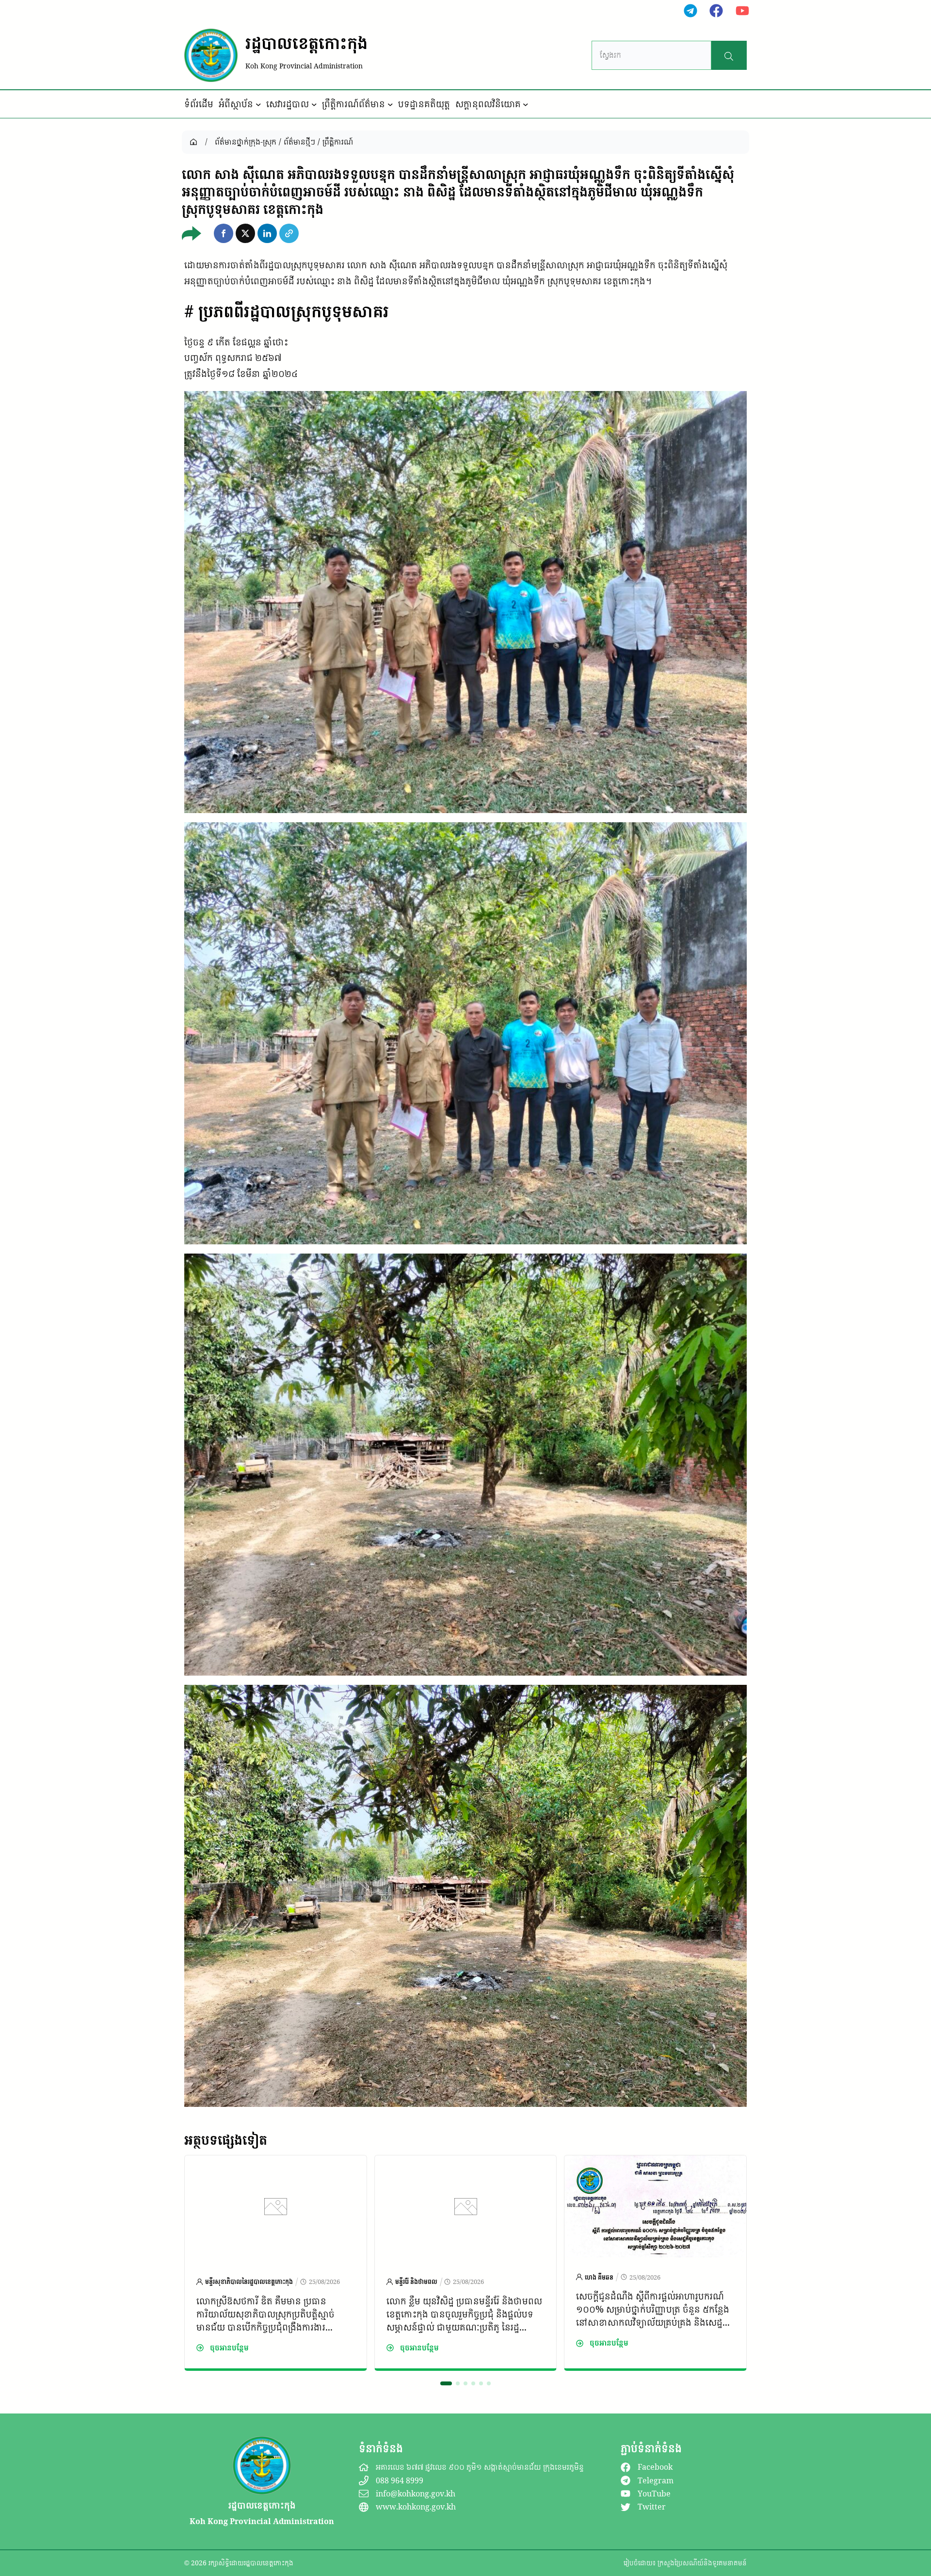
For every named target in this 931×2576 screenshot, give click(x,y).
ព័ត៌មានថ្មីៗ (299, 142)
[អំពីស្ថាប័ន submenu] (258, 104)
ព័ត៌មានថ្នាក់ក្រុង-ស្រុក (246, 142)
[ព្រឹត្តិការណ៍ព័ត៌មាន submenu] (390, 104)
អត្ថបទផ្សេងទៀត (226, 2140)
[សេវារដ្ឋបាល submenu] (314, 104)
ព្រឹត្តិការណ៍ (338, 142)
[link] (276, 2263)
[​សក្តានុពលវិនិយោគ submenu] (526, 104)
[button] (224, 233)
